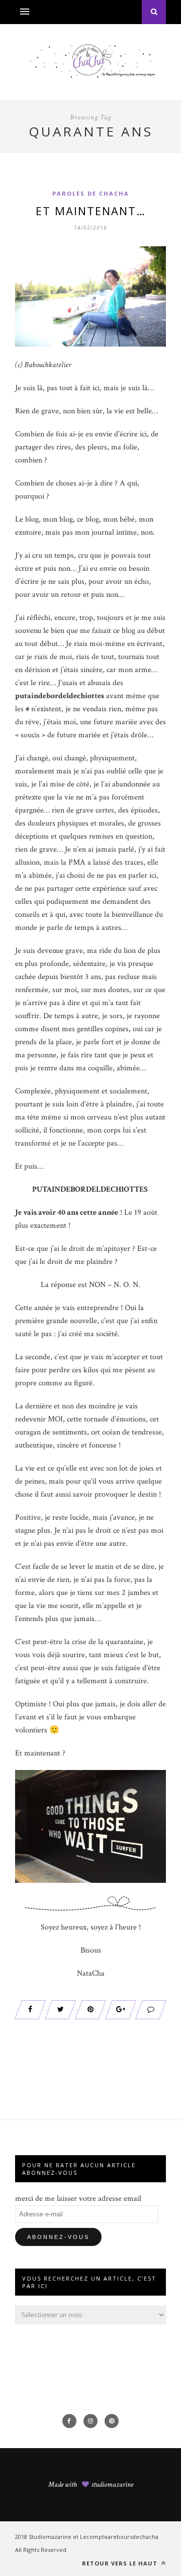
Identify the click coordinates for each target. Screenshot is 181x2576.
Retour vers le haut (121, 2563)
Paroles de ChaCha (91, 193)
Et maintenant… (91, 211)
